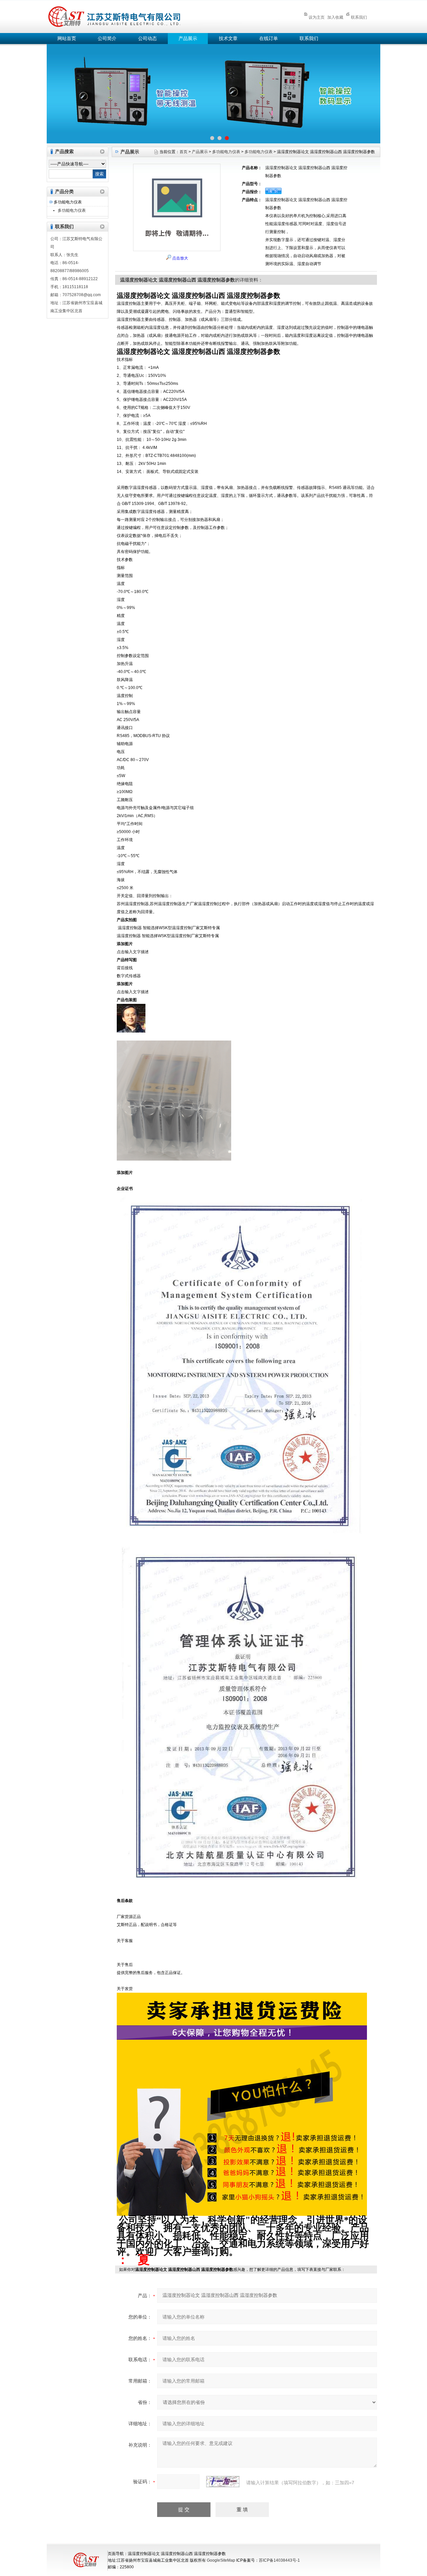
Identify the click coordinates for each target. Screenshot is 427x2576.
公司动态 (147, 39)
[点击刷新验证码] (223, 2482)
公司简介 (107, 39)
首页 (183, 152)
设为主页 (317, 17)
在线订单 (269, 39)
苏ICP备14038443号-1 (279, 2560)
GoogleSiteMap (221, 2560)
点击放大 (180, 258)
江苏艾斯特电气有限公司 (163, 16)
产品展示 (188, 39)
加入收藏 (335, 17)
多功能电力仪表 (68, 202)
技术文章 (228, 39)
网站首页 (67, 39)
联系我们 (359, 17)
